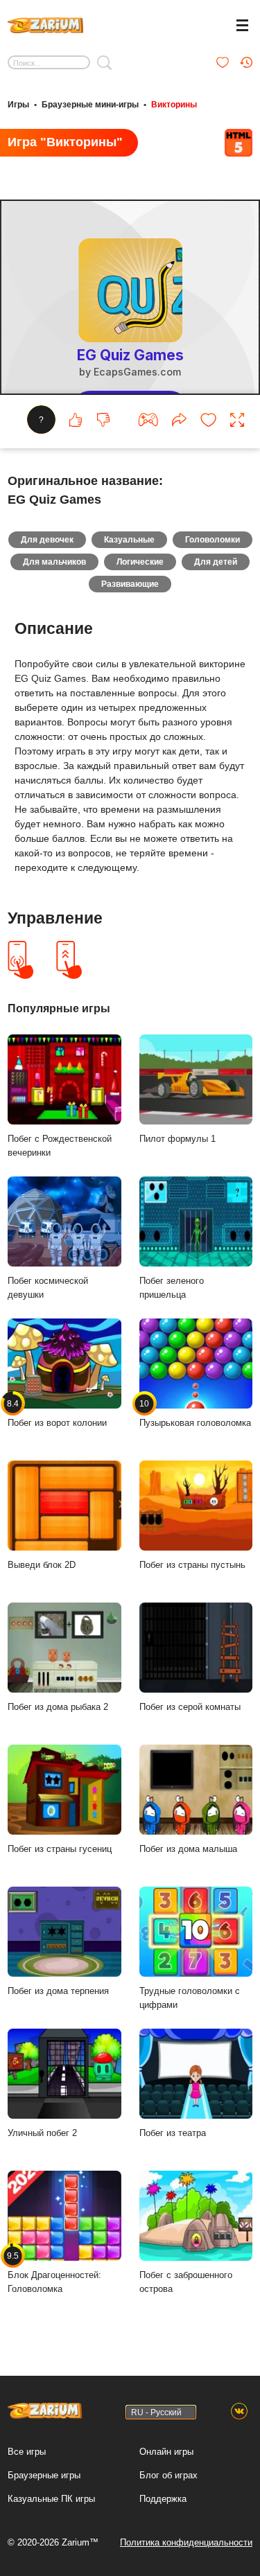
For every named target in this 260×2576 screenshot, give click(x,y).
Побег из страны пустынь (192, 1565)
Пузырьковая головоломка (195, 1413)
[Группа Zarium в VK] (239, 2412)
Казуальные (129, 540)
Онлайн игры (166, 2452)
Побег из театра (173, 2133)
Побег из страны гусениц (60, 1849)
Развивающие (130, 584)
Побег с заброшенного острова (186, 2282)
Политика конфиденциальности (186, 2542)
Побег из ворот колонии (57, 1413)
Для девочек (47, 540)
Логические (140, 562)
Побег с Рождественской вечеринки (60, 1146)
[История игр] (246, 62)
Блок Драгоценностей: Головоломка (54, 2273)
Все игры (27, 2452)
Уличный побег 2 (42, 2133)
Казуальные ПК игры (51, 2499)
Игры (18, 105)
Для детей (216, 562)
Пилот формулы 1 (177, 1139)
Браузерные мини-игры (90, 105)
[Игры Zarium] (45, 24)
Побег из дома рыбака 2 (58, 1707)
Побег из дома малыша (188, 1849)
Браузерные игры (44, 2475)
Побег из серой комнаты (190, 1707)
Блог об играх (168, 2475)
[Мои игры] (223, 62)
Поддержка (163, 2499)
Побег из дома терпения (58, 1991)
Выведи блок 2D (42, 1565)
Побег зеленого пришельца (172, 1288)
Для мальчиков (54, 562)
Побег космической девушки (48, 1288)
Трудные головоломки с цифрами (190, 1998)
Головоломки (213, 540)
